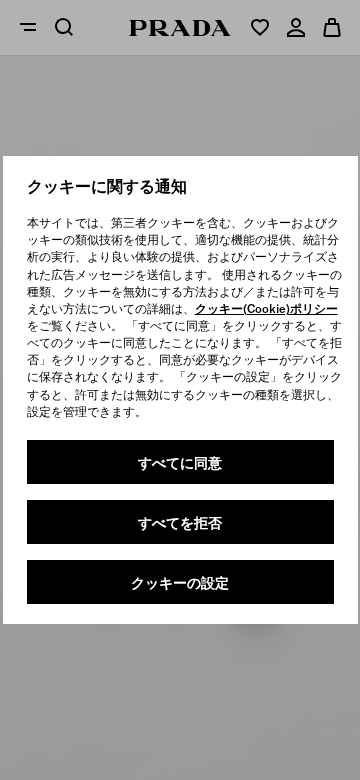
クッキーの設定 (180, 583)
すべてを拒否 (180, 523)
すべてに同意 (180, 463)
